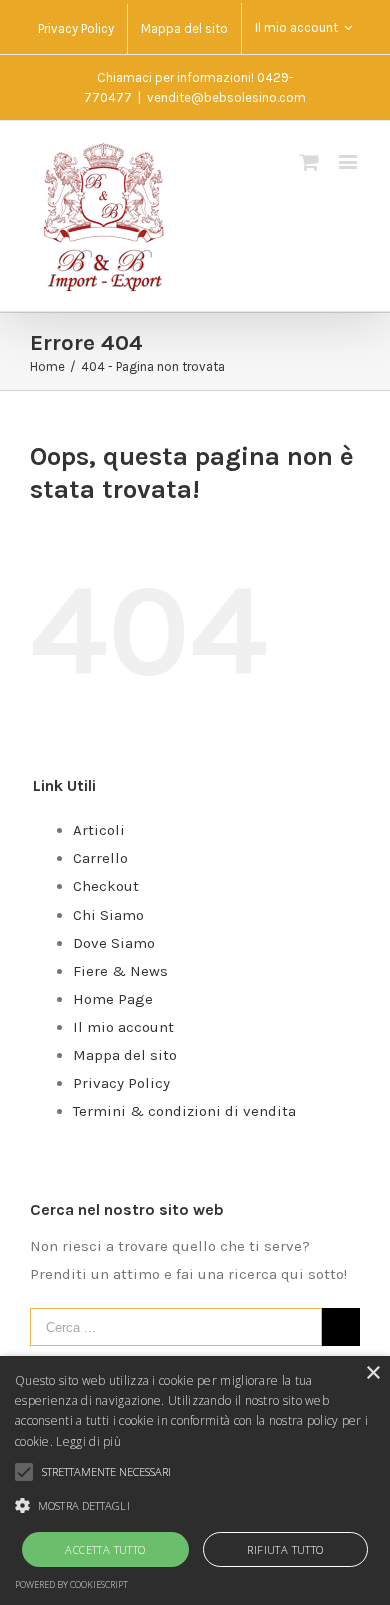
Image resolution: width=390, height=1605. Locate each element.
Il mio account (123, 1027)
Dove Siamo (114, 943)
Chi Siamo (108, 915)
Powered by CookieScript (71, 1584)
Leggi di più (88, 1441)
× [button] (372, 1373)
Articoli (99, 830)
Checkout (106, 886)
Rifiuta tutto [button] (285, 1549)
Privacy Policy (121, 1083)
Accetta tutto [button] (105, 1549)
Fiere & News (120, 971)
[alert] (195, 1480)
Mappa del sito (125, 1055)
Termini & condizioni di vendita (184, 1111)
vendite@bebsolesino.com (226, 97)
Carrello (100, 858)
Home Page (113, 999)
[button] (195, 1506)
